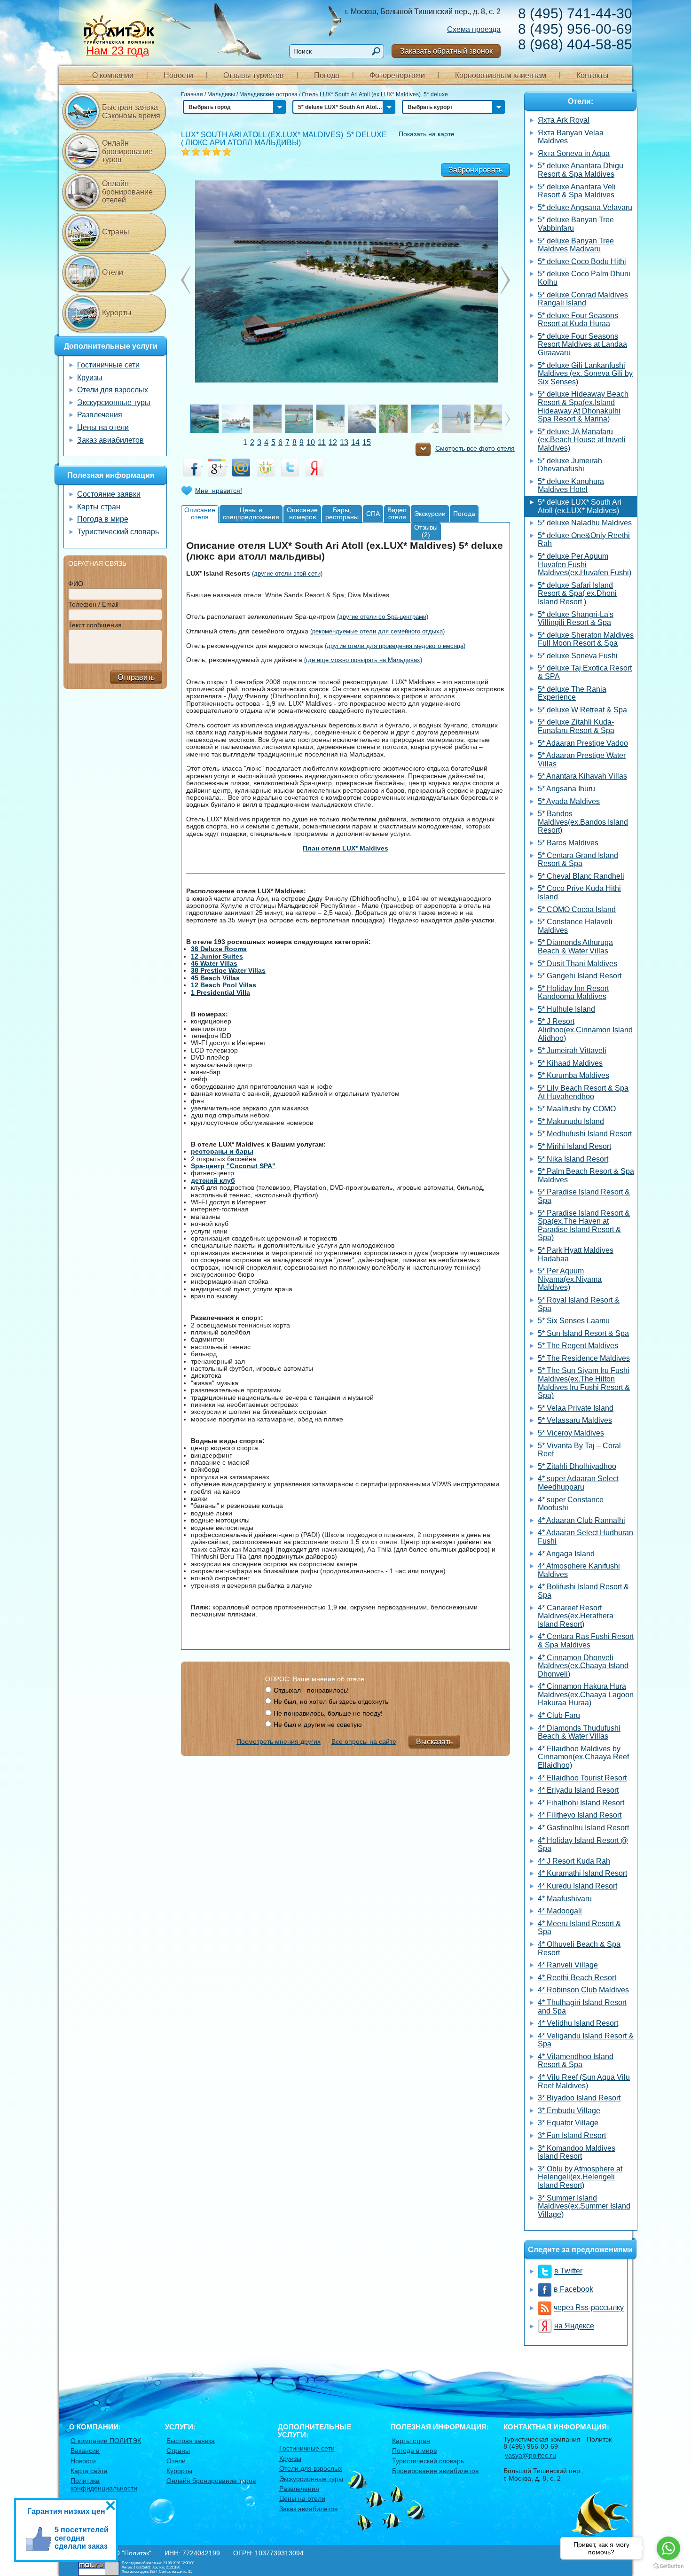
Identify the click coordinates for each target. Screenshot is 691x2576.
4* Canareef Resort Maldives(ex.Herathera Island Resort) (576, 1616)
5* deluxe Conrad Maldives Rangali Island (583, 299)
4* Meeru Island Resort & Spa (579, 1928)
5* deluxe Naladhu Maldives (585, 523)
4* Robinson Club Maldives (583, 1990)
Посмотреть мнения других (279, 1741)
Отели (113, 272)
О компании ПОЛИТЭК (106, 2441)
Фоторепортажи (397, 75)
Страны (116, 232)
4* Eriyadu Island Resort (578, 1790)
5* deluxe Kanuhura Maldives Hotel (571, 486)
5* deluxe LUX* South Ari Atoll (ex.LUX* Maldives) (580, 506)
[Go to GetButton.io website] (668, 2566)
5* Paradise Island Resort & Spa (584, 1196)
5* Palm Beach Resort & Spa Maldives (586, 1175)
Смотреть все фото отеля (475, 449)
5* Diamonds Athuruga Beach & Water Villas (575, 947)
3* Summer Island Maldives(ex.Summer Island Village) (584, 2206)
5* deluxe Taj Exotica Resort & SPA (585, 672)
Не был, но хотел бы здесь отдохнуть (331, 1702)
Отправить (136, 677)
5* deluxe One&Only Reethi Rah (584, 540)
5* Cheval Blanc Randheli (581, 876)
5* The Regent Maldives (578, 1346)
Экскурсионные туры (114, 402)
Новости (178, 75)
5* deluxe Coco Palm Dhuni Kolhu (584, 278)
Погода (327, 75)
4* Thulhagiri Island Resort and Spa (582, 2007)
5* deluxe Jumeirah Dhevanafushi (570, 465)
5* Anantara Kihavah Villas (582, 776)
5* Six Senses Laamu (574, 1321)
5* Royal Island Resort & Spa (579, 1304)
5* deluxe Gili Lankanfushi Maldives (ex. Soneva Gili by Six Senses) (585, 374)
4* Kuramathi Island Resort (582, 1873)
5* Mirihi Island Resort (574, 1146)
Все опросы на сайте (364, 1741)
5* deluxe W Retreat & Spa (582, 710)
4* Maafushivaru (565, 1899)
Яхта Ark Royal (564, 120)
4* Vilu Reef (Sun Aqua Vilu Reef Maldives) (584, 2081)
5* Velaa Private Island (576, 1408)
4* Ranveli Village (568, 1965)
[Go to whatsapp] (668, 2548)
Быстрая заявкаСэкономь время (131, 112)
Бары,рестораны (342, 513)
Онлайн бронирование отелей (127, 192)
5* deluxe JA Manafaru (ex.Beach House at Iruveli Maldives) (582, 440)
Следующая (186, 280)
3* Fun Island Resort (572, 2135)
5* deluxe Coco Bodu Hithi (582, 262)
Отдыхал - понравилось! (311, 1690)
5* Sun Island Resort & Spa (583, 1333)
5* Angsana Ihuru (566, 789)
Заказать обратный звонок (446, 51)
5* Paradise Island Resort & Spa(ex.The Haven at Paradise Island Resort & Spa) (584, 1226)
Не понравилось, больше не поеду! (328, 1713)
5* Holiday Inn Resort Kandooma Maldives (573, 993)
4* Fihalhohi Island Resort (581, 1803)
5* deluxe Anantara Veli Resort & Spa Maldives (577, 191)
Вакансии (85, 2451)
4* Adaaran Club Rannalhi (581, 1520)
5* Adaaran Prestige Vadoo (583, 743)
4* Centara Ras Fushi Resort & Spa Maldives (586, 1641)
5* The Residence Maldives (584, 1358)
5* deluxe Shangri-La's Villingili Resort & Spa (576, 619)
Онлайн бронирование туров (127, 151)
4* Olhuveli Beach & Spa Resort (579, 1948)
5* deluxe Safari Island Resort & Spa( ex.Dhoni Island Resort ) (577, 593)
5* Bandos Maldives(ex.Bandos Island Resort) (583, 822)
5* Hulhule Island (566, 1009)
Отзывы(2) (426, 531)
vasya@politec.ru (530, 2455)
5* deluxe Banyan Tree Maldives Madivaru (576, 245)
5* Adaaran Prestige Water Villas (582, 760)
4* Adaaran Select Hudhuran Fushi (585, 1537)
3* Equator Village (568, 2123)
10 (311, 442)
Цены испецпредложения (251, 513)
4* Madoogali (560, 1911)
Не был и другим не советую (318, 1725)
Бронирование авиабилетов (435, 2471)
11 (322, 442)
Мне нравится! (219, 491)
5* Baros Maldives (568, 843)
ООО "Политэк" (128, 2553)
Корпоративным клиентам (501, 75)
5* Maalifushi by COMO (577, 1109)
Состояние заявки (109, 494)
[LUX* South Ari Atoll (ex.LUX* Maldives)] (346, 281)
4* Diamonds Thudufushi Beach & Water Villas (579, 1732)
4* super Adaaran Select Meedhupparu (578, 1483)
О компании (113, 75)
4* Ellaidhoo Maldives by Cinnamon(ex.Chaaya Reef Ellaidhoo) (583, 1757)
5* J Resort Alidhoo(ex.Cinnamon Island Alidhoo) (585, 1030)
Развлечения (100, 415)
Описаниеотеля (200, 513)
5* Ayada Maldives (569, 801)
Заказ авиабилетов (110, 440)
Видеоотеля (397, 513)
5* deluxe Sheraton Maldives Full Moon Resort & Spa (586, 639)
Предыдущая (505, 280)
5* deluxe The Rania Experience (572, 693)
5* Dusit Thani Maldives (577, 964)
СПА (373, 514)
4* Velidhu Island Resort (578, 2023)
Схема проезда (474, 29)
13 (344, 442)
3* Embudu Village (569, 2111)
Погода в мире (103, 519)
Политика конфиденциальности (104, 2484)
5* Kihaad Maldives (570, 1063)
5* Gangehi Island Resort (580, 976)
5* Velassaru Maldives (575, 1420)
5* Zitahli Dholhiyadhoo (577, 1466)
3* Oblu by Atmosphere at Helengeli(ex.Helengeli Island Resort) (580, 2177)
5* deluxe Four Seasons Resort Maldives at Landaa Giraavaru (582, 344)
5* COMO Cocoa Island (577, 909)
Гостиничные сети (108, 365)
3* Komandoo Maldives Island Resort (577, 2152)
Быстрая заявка (191, 2441)
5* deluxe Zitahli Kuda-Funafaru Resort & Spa (576, 726)
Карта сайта (89, 2471)
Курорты (117, 313)
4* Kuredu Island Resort (577, 1886)
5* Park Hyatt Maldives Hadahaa (576, 1254)
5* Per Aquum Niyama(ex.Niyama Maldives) (570, 1279)
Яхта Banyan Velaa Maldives (571, 137)
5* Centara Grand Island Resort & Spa (578, 860)
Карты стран (99, 507)
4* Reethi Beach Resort (577, 1978)
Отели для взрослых (113, 390)
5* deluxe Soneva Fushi (578, 656)
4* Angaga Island (566, 1554)
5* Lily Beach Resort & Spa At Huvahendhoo (583, 1092)
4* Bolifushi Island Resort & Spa (583, 1591)
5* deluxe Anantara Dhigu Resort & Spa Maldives (581, 170)
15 (367, 442)
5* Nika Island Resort (573, 1159)
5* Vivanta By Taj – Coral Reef (579, 1450)
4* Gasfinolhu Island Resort (583, 1828)
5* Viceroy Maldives (571, 1433)
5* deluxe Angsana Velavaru (585, 207)
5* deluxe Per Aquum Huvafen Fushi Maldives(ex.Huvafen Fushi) (585, 564)
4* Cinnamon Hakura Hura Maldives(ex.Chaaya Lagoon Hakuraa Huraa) (586, 1694)
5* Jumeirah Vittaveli (572, 1050)
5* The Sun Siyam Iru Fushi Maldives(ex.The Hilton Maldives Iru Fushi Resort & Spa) (584, 1383)
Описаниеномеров (302, 513)
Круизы (90, 378)
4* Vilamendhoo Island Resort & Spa (576, 2061)
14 (355, 442)
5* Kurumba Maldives (573, 1075)
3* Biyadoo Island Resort (579, 2098)
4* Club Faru (559, 1715)
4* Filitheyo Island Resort (580, 1815)
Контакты (593, 75)
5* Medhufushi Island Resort (585, 1134)
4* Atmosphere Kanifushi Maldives (579, 1570)
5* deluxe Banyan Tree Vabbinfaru (576, 224)
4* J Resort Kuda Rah (574, 1861)
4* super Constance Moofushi (571, 1504)
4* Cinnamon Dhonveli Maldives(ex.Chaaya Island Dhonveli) (583, 1666)
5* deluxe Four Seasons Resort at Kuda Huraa (578, 320)
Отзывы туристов (254, 75)
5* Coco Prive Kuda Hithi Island (579, 893)
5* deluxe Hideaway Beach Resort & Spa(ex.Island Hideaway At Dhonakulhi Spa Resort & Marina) (583, 406)
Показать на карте (427, 134)
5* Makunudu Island (571, 1121)
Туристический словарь (118, 532)
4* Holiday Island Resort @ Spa (583, 1845)
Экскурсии (430, 514)
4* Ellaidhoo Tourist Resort (582, 1778)
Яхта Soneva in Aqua (574, 153)
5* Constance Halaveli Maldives (575, 926)
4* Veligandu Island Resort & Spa (586, 2040)
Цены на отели (103, 427)
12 (333, 442)
